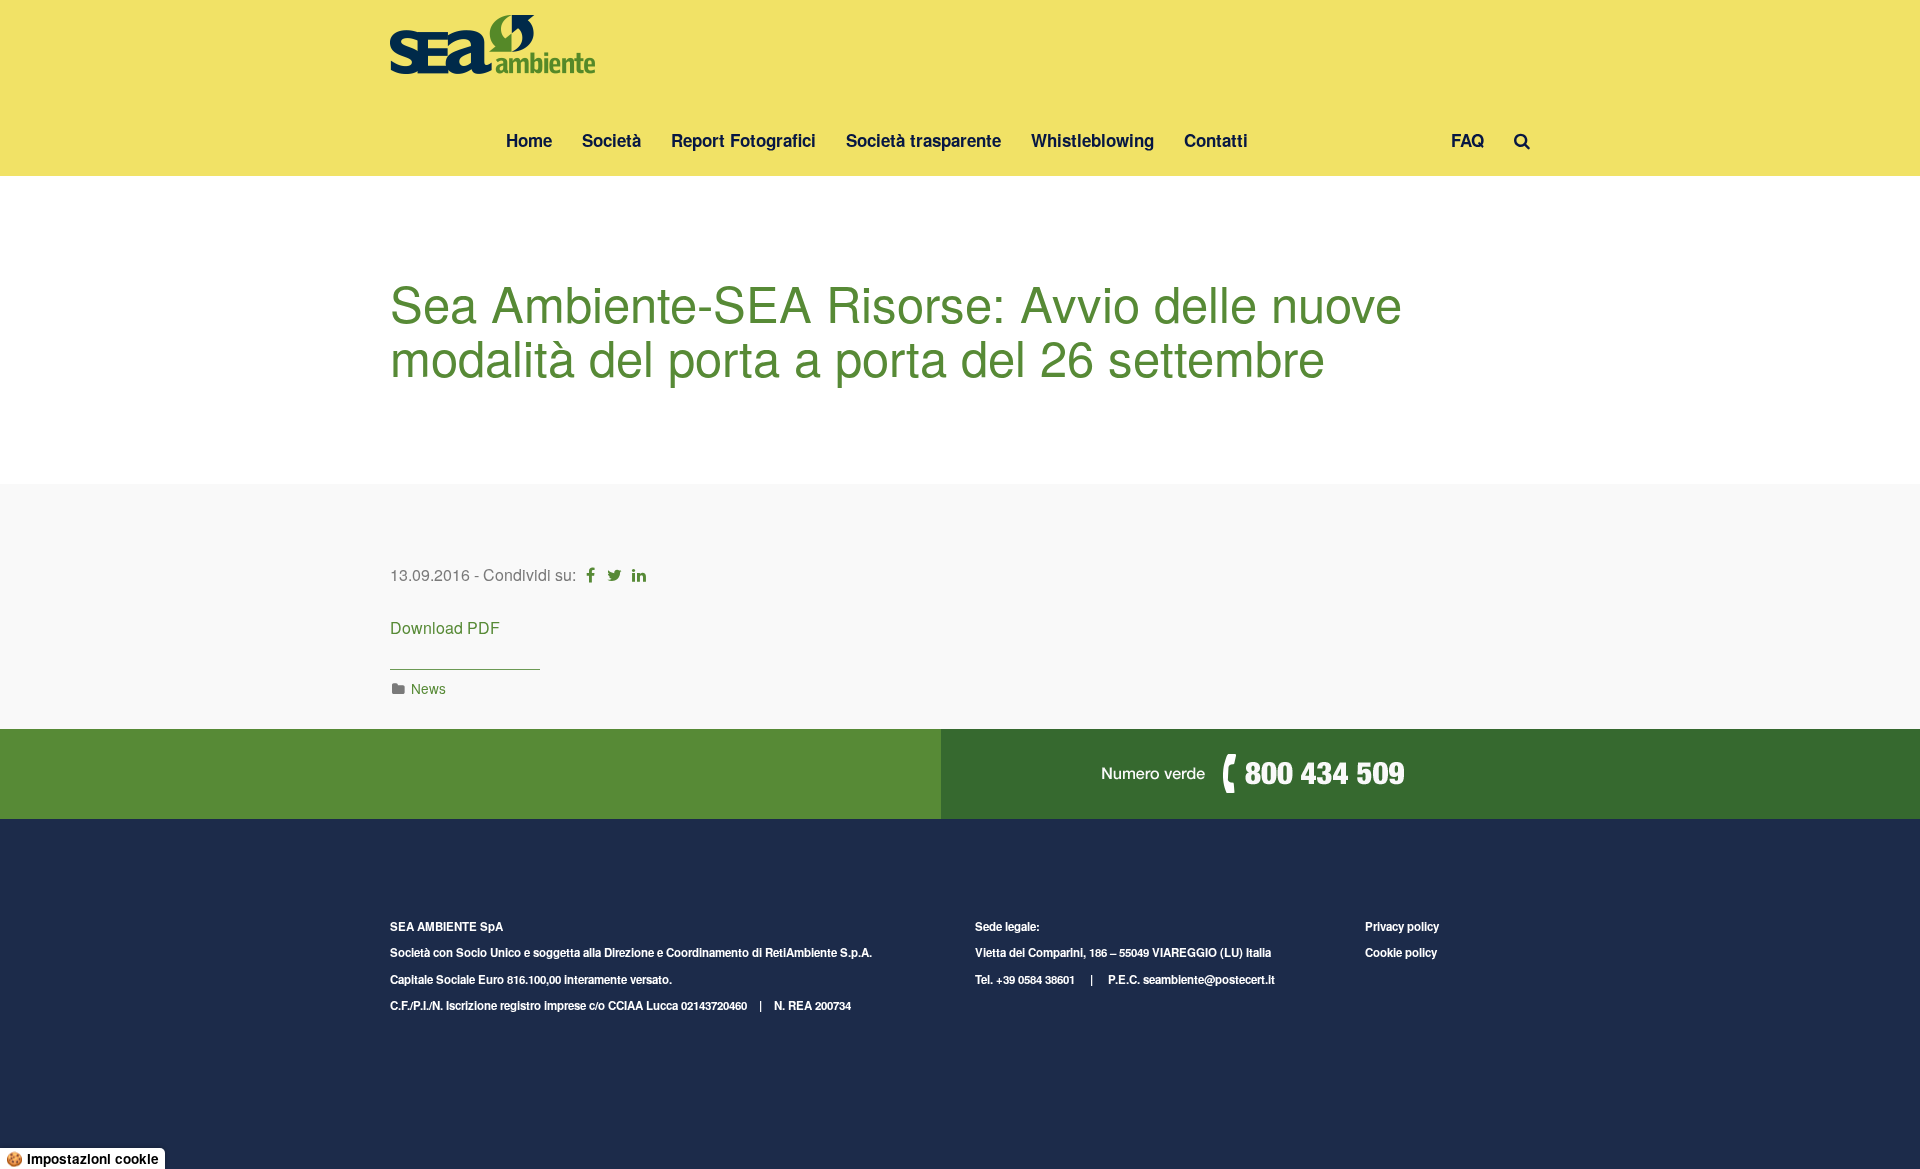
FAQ (1467, 140)
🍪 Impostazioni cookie (82, 1158)
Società (611, 140)
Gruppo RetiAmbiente (1349, 140)
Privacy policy (1402, 926)
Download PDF (445, 627)
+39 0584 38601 (1035, 979)
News (428, 688)
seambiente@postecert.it (1209, 979)
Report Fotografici (743, 140)
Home (529, 140)
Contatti (1216, 140)
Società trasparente (923, 140)
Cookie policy (1401, 952)
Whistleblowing (1092, 140)
